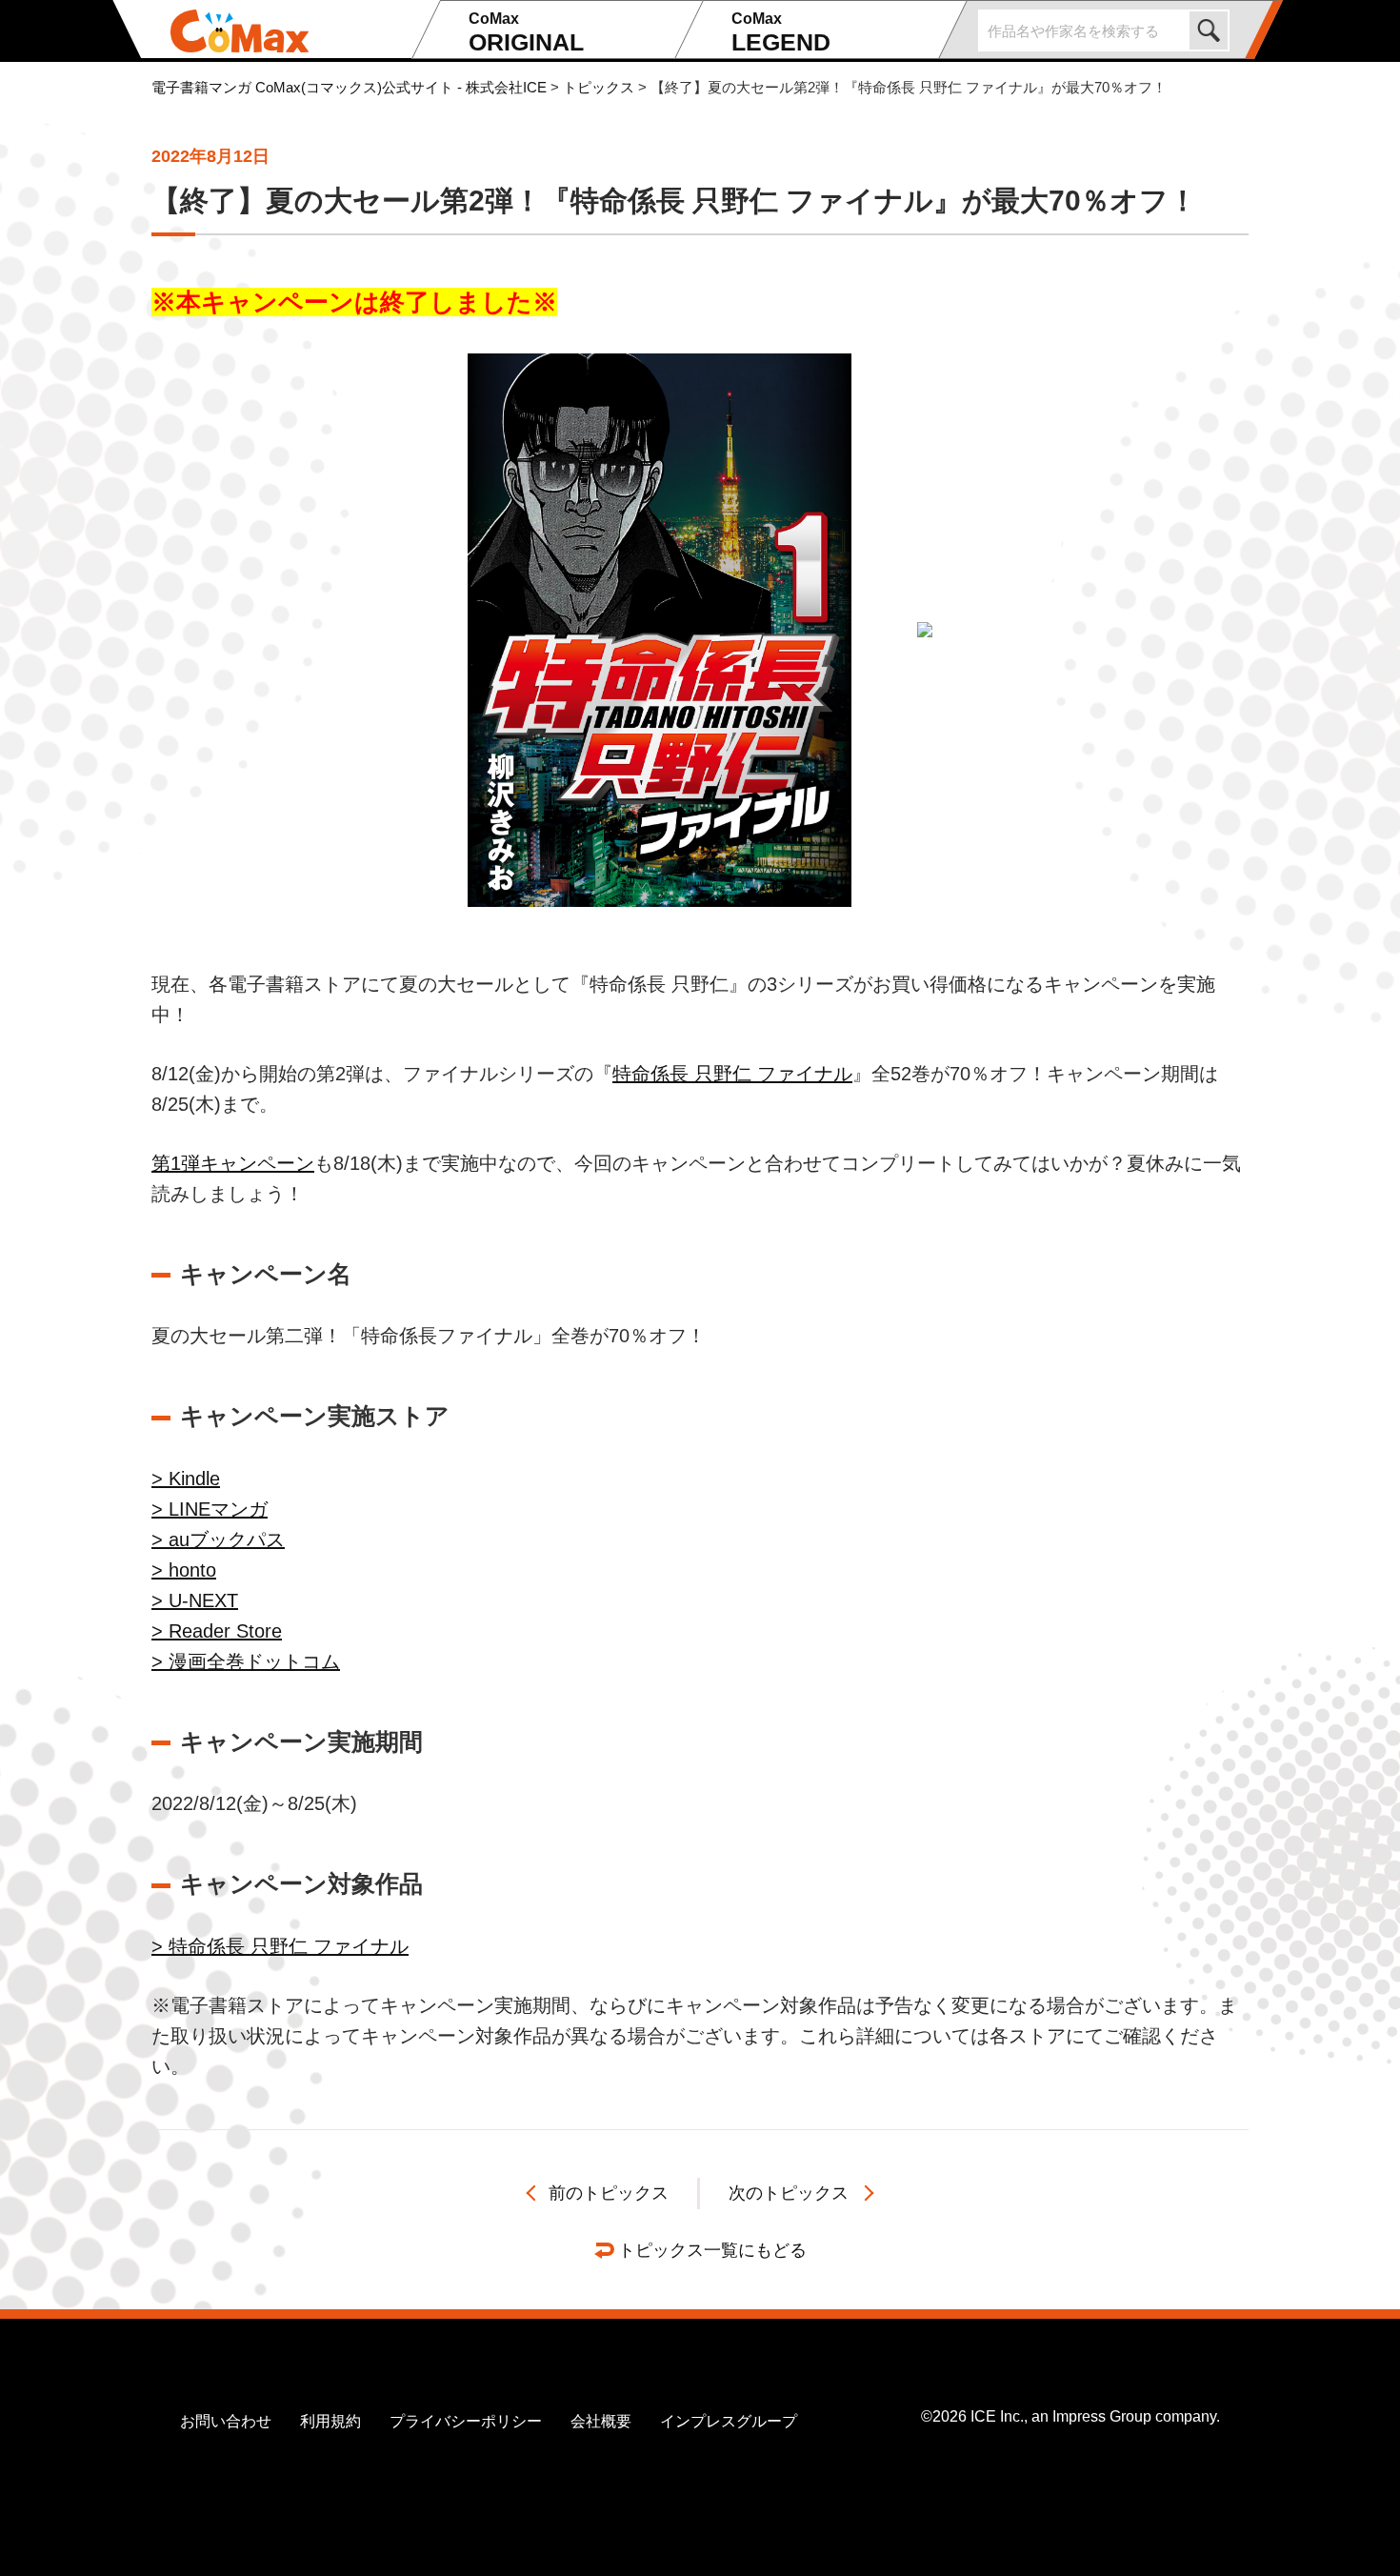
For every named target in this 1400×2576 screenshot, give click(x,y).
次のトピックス (789, 2193)
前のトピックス (609, 2193)
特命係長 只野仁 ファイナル (732, 1074)
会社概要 (601, 2421)
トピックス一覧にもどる (712, 2250)
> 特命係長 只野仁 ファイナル (280, 1946)
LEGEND (781, 33)
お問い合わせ (226, 2421)
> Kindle (186, 1479)
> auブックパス (218, 1540)
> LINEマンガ (210, 1509)
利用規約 (330, 2421)
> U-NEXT (195, 1600)
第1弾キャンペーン (233, 1163)
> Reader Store (217, 1631)
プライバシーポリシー (466, 2421)
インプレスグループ (729, 2421)
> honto (184, 1570)
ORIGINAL (526, 33)
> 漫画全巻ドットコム (246, 1661)
